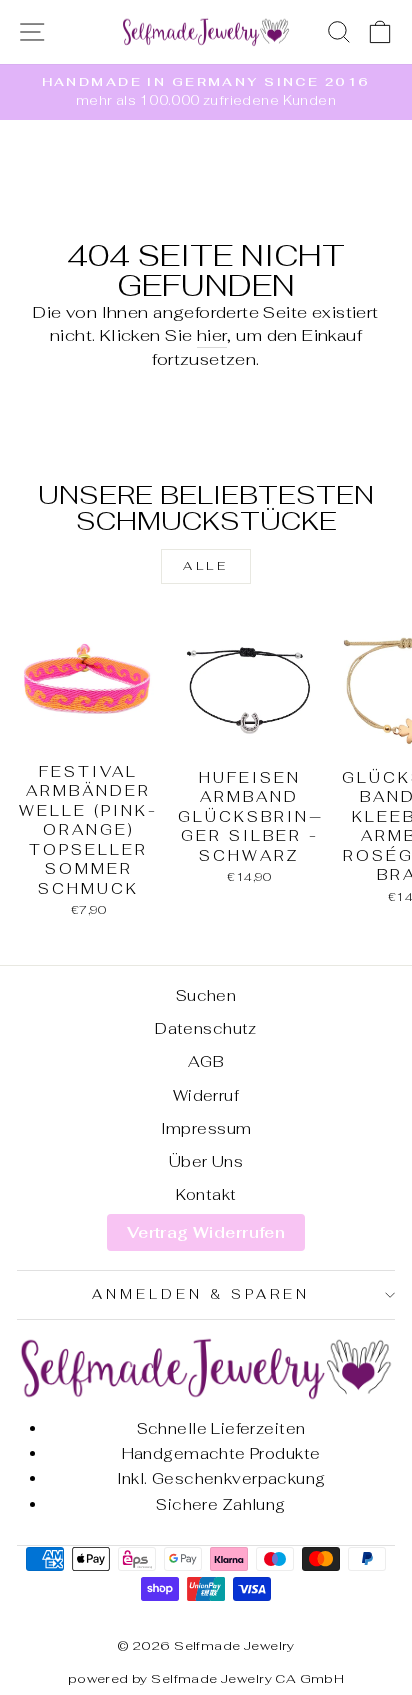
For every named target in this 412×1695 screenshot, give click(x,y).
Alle (205, 566)
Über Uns (206, 1161)
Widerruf (206, 1095)
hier (212, 335)
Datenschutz (206, 1028)
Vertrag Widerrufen (206, 1232)
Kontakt (206, 1194)
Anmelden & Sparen (201, 1294)
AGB (206, 1061)
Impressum (206, 1128)
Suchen (206, 995)
